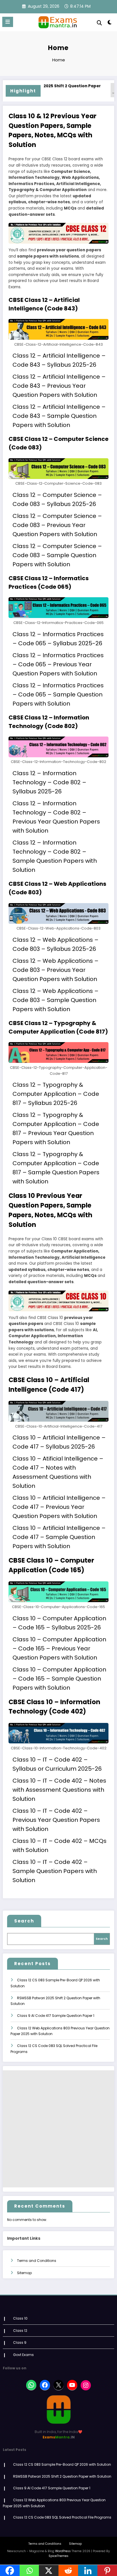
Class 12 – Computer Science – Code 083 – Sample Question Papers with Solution (57, 555)
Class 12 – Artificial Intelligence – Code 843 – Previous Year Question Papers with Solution (59, 386)
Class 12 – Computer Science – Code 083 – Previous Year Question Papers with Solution (57, 525)
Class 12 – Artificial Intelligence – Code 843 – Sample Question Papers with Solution (59, 416)
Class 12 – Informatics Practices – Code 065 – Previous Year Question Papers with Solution (58, 664)
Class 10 (20, 2318)
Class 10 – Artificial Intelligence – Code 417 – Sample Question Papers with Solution (59, 1537)
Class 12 (20, 2331)
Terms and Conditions (37, 2261)
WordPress (63, 2551)
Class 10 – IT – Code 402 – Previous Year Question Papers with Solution (56, 1820)
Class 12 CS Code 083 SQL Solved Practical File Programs (62, 2517)
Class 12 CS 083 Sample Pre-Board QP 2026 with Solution (62, 2464)
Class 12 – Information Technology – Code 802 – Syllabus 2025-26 (49, 782)
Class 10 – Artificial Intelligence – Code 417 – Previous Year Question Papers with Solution (59, 1507)
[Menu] (8, 22)
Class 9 (20, 2342)
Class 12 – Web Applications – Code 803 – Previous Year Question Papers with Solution (56, 970)
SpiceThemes (58, 2556)
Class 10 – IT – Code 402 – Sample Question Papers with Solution (55, 1871)
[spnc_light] (110, 23)
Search (24, 1921)
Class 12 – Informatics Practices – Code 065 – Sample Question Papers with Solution (58, 694)
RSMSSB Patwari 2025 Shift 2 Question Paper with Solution (62, 2476)
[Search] (99, 23)
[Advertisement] (58, 2129)
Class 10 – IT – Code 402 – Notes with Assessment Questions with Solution (59, 1790)
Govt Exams (23, 2355)
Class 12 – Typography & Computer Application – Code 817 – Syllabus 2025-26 (56, 1094)
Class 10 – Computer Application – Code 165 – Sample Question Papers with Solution (59, 1679)
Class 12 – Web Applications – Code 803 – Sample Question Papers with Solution (56, 1000)
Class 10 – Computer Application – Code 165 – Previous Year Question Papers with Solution (59, 1648)
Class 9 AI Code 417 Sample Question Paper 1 (56, 2016)
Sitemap (24, 2273)
